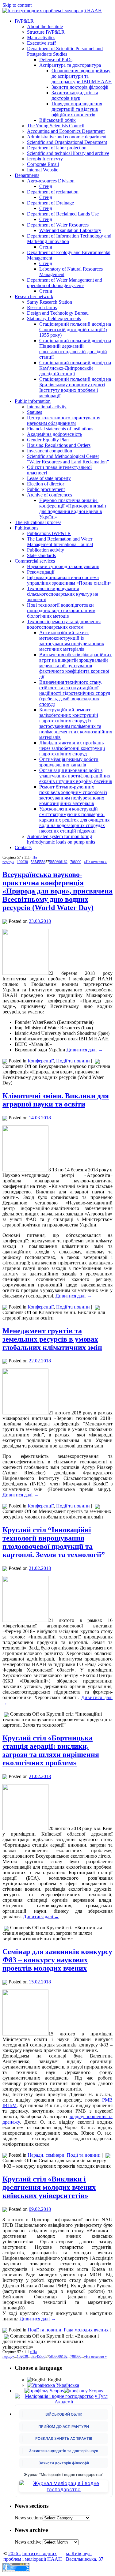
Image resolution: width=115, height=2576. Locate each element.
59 (55, 862)
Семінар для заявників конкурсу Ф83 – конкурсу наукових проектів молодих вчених (57, 1960)
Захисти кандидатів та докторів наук (75, 95)
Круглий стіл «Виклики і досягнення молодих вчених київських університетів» (49, 2187)
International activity (47, 407)
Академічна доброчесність (55, 434)
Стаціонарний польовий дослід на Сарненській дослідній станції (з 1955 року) (75, 329)
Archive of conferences (50, 495)
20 (22, 862)
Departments (27, 175)
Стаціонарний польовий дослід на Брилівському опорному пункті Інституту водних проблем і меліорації (75, 387)
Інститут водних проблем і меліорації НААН (33, 2556)
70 (72, 862)
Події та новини (73, 1061)
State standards (41, 555)
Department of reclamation (53, 192)
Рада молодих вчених (86, 2330)
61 (62, 862)
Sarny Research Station (50, 302)
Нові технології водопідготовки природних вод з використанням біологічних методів (61, 610)
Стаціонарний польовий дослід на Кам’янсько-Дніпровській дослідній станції (75, 368)
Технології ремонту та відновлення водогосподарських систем (64, 624)
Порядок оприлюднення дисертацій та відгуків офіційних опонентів (77, 109)
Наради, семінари (46, 2155)
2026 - (15, 2554)
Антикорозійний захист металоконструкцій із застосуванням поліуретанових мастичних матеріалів (72, 641)
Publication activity (46, 550)
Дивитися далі (85, 1050)
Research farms (42, 307)
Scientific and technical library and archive (68, 153)
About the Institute (45, 26)
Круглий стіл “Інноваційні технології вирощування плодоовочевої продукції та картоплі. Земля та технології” (54, 1542)
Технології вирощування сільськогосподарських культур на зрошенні (63, 594)
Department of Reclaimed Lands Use (63, 214)
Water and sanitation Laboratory (70, 230)
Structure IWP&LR (46, 32)
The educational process (38, 522)
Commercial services (35, 561)
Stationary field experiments (54, 318)
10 (19, 862)
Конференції (41, 1061)
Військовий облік (57, 120)
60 (58, 862)
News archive (28, 2542)
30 (26, 862)
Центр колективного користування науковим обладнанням (64, 420)
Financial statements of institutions (60, 429)
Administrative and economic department (67, 137)
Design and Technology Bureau (58, 313)
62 (66, 862)
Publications (27, 528)
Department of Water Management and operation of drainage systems (65, 283)
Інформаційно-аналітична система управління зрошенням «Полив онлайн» (69, 580)
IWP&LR (24, 21)
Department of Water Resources (58, 225)
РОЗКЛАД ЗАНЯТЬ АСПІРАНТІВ (64, 2438)
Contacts (23, 847)
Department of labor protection (57, 148)
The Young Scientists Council (56, 126)
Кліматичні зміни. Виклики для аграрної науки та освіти (56, 1100)
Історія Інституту (45, 159)
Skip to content (17, 5)
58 (51, 862)
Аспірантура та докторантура (70, 65)
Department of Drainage (50, 203)
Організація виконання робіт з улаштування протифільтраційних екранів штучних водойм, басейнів (76, 776)
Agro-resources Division (51, 181)
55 (40, 862)
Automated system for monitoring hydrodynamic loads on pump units (61, 839)
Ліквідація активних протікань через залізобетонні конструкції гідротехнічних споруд (72, 748)
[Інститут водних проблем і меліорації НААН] (52, 11)
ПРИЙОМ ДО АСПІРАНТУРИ (64, 2426)
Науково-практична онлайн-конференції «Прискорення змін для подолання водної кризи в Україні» (73, 509)
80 (76, 862)
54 (36, 862)
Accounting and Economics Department (66, 131)
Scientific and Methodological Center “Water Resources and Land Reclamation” (68, 459)
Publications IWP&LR (49, 533)
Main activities (41, 37)
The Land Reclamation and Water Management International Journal (60, 542)
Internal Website (43, 170)
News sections (29, 2518)
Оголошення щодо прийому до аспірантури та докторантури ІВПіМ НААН (82, 76)
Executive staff (41, 43)
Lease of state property (49, 478)
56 (44, 862)
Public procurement (46, 489)
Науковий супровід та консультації (63, 566)
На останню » (96, 862)
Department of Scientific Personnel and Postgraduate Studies (65, 51)
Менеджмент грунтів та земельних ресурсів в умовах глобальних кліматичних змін (52, 1339)
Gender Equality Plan (48, 440)
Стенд (46, 186)
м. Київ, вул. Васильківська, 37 (85, 2556)
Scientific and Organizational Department (67, 142)
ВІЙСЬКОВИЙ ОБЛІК (64, 2414)
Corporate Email (43, 164)
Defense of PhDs (56, 60)
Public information (33, 401)
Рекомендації (41, 572)
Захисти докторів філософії (80, 87)
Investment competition (50, 451)
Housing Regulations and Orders (59, 445)
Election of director (46, 484)
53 (33, 862)
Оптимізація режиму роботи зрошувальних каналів (69, 762)
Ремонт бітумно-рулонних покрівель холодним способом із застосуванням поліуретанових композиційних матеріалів (73, 795)
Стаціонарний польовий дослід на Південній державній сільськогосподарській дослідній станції (75, 349)
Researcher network (34, 296)
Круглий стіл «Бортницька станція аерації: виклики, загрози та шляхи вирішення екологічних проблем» (51, 1750)
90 (79, 862)
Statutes (34, 412)
